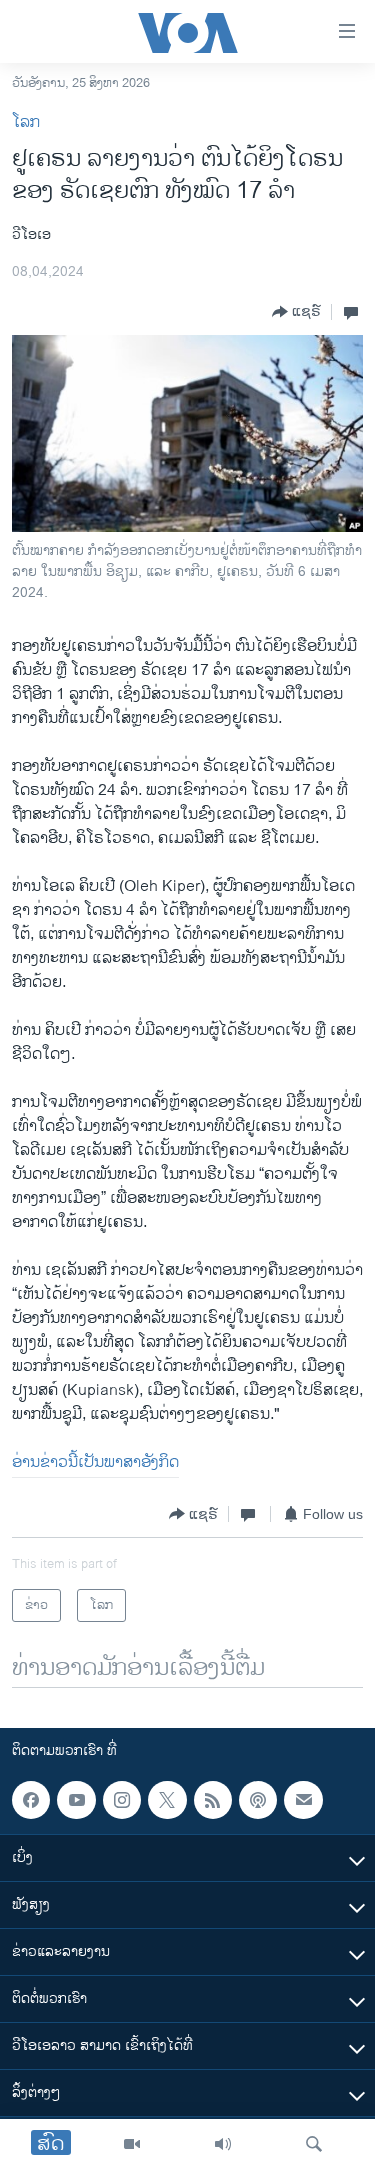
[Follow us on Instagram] (122, 1800)
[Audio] (223, 2144)
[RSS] (213, 1800)
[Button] (296, 312)
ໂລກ (26, 122)
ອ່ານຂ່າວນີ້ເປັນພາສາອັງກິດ (95, 1462)
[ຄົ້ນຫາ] (314, 2144)
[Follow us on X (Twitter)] (167, 1800)
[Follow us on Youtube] (76, 1800)
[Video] (132, 2144)
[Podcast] (258, 1800)
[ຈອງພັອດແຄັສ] (303, 1800)
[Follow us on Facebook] (31, 1800)
